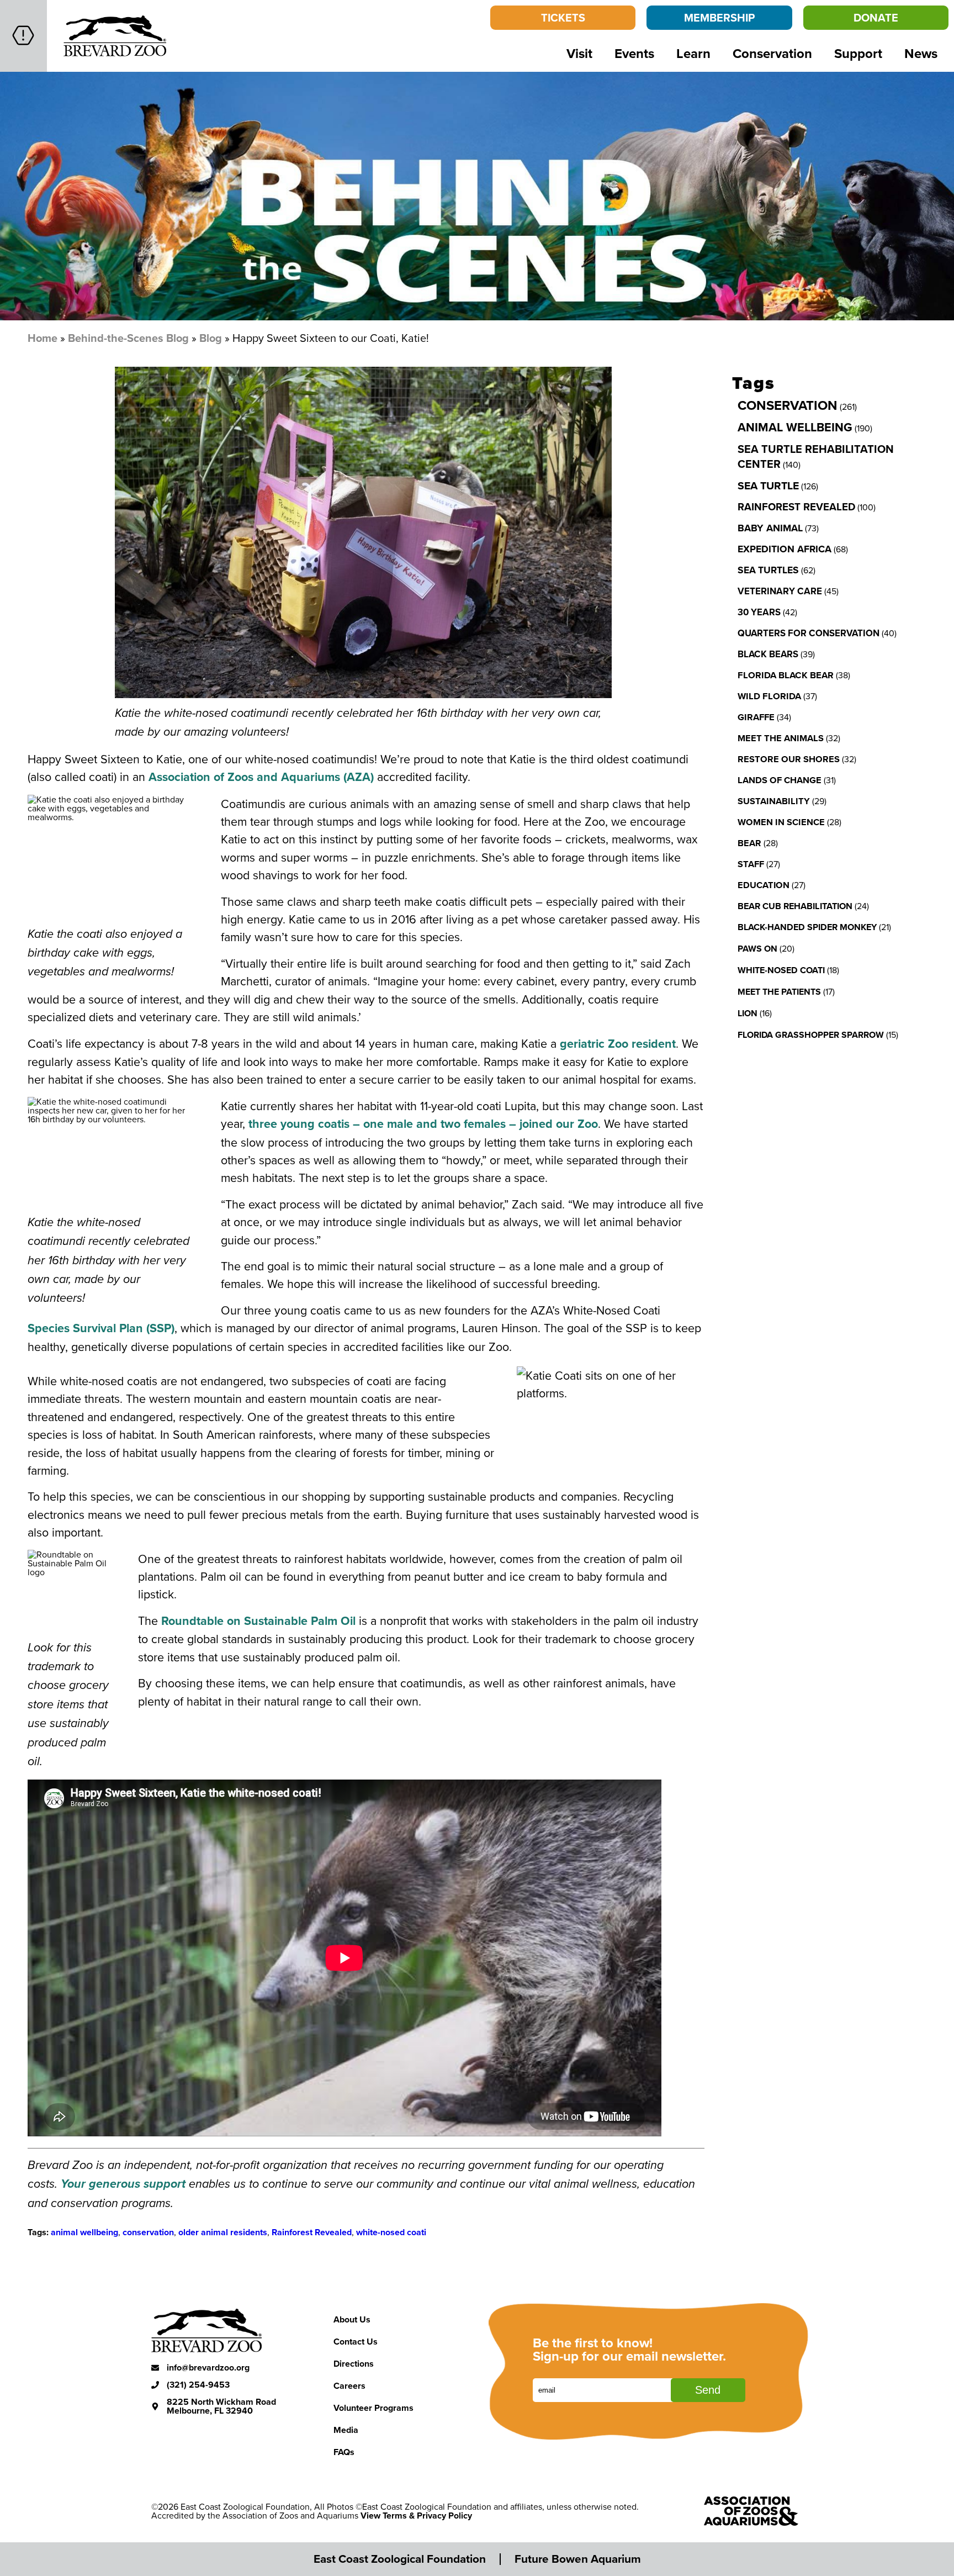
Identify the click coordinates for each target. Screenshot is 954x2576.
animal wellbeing (84, 2232)
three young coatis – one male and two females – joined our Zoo (423, 1124)
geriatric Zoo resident (618, 1044)
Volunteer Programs (373, 2408)
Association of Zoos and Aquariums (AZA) (261, 777)
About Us (352, 2319)
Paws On (757, 949)
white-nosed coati (391, 2232)
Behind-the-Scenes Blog (128, 338)
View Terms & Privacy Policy (416, 2516)
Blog (211, 338)
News (921, 53)
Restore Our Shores (789, 759)
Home (43, 338)
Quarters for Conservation (809, 633)
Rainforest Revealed (312, 2232)
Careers (349, 2386)
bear (749, 843)
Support (858, 53)
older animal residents (223, 2232)
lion (748, 1013)
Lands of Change (780, 780)
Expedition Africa (785, 549)
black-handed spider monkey (807, 927)
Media (346, 2430)
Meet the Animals (781, 738)
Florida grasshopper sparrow (811, 1035)
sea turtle (768, 485)
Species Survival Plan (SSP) (101, 1328)
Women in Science (781, 822)
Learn (693, 53)
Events (634, 53)
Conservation (772, 53)
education (764, 885)
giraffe (756, 717)
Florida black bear (786, 675)
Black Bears (768, 654)
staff (751, 864)
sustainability (774, 801)
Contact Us (356, 2342)
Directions (354, 2364)
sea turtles (768, 570)
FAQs (344, 2452)
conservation (148, 2232)
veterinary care (780, 591)
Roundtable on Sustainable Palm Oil (258, 1621)
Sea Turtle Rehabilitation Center (816, 456)
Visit (579, 53)
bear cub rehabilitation (795, 906)
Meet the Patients (779, 992)
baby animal (770, 528)
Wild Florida (769, 696)
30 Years (759, 612)
